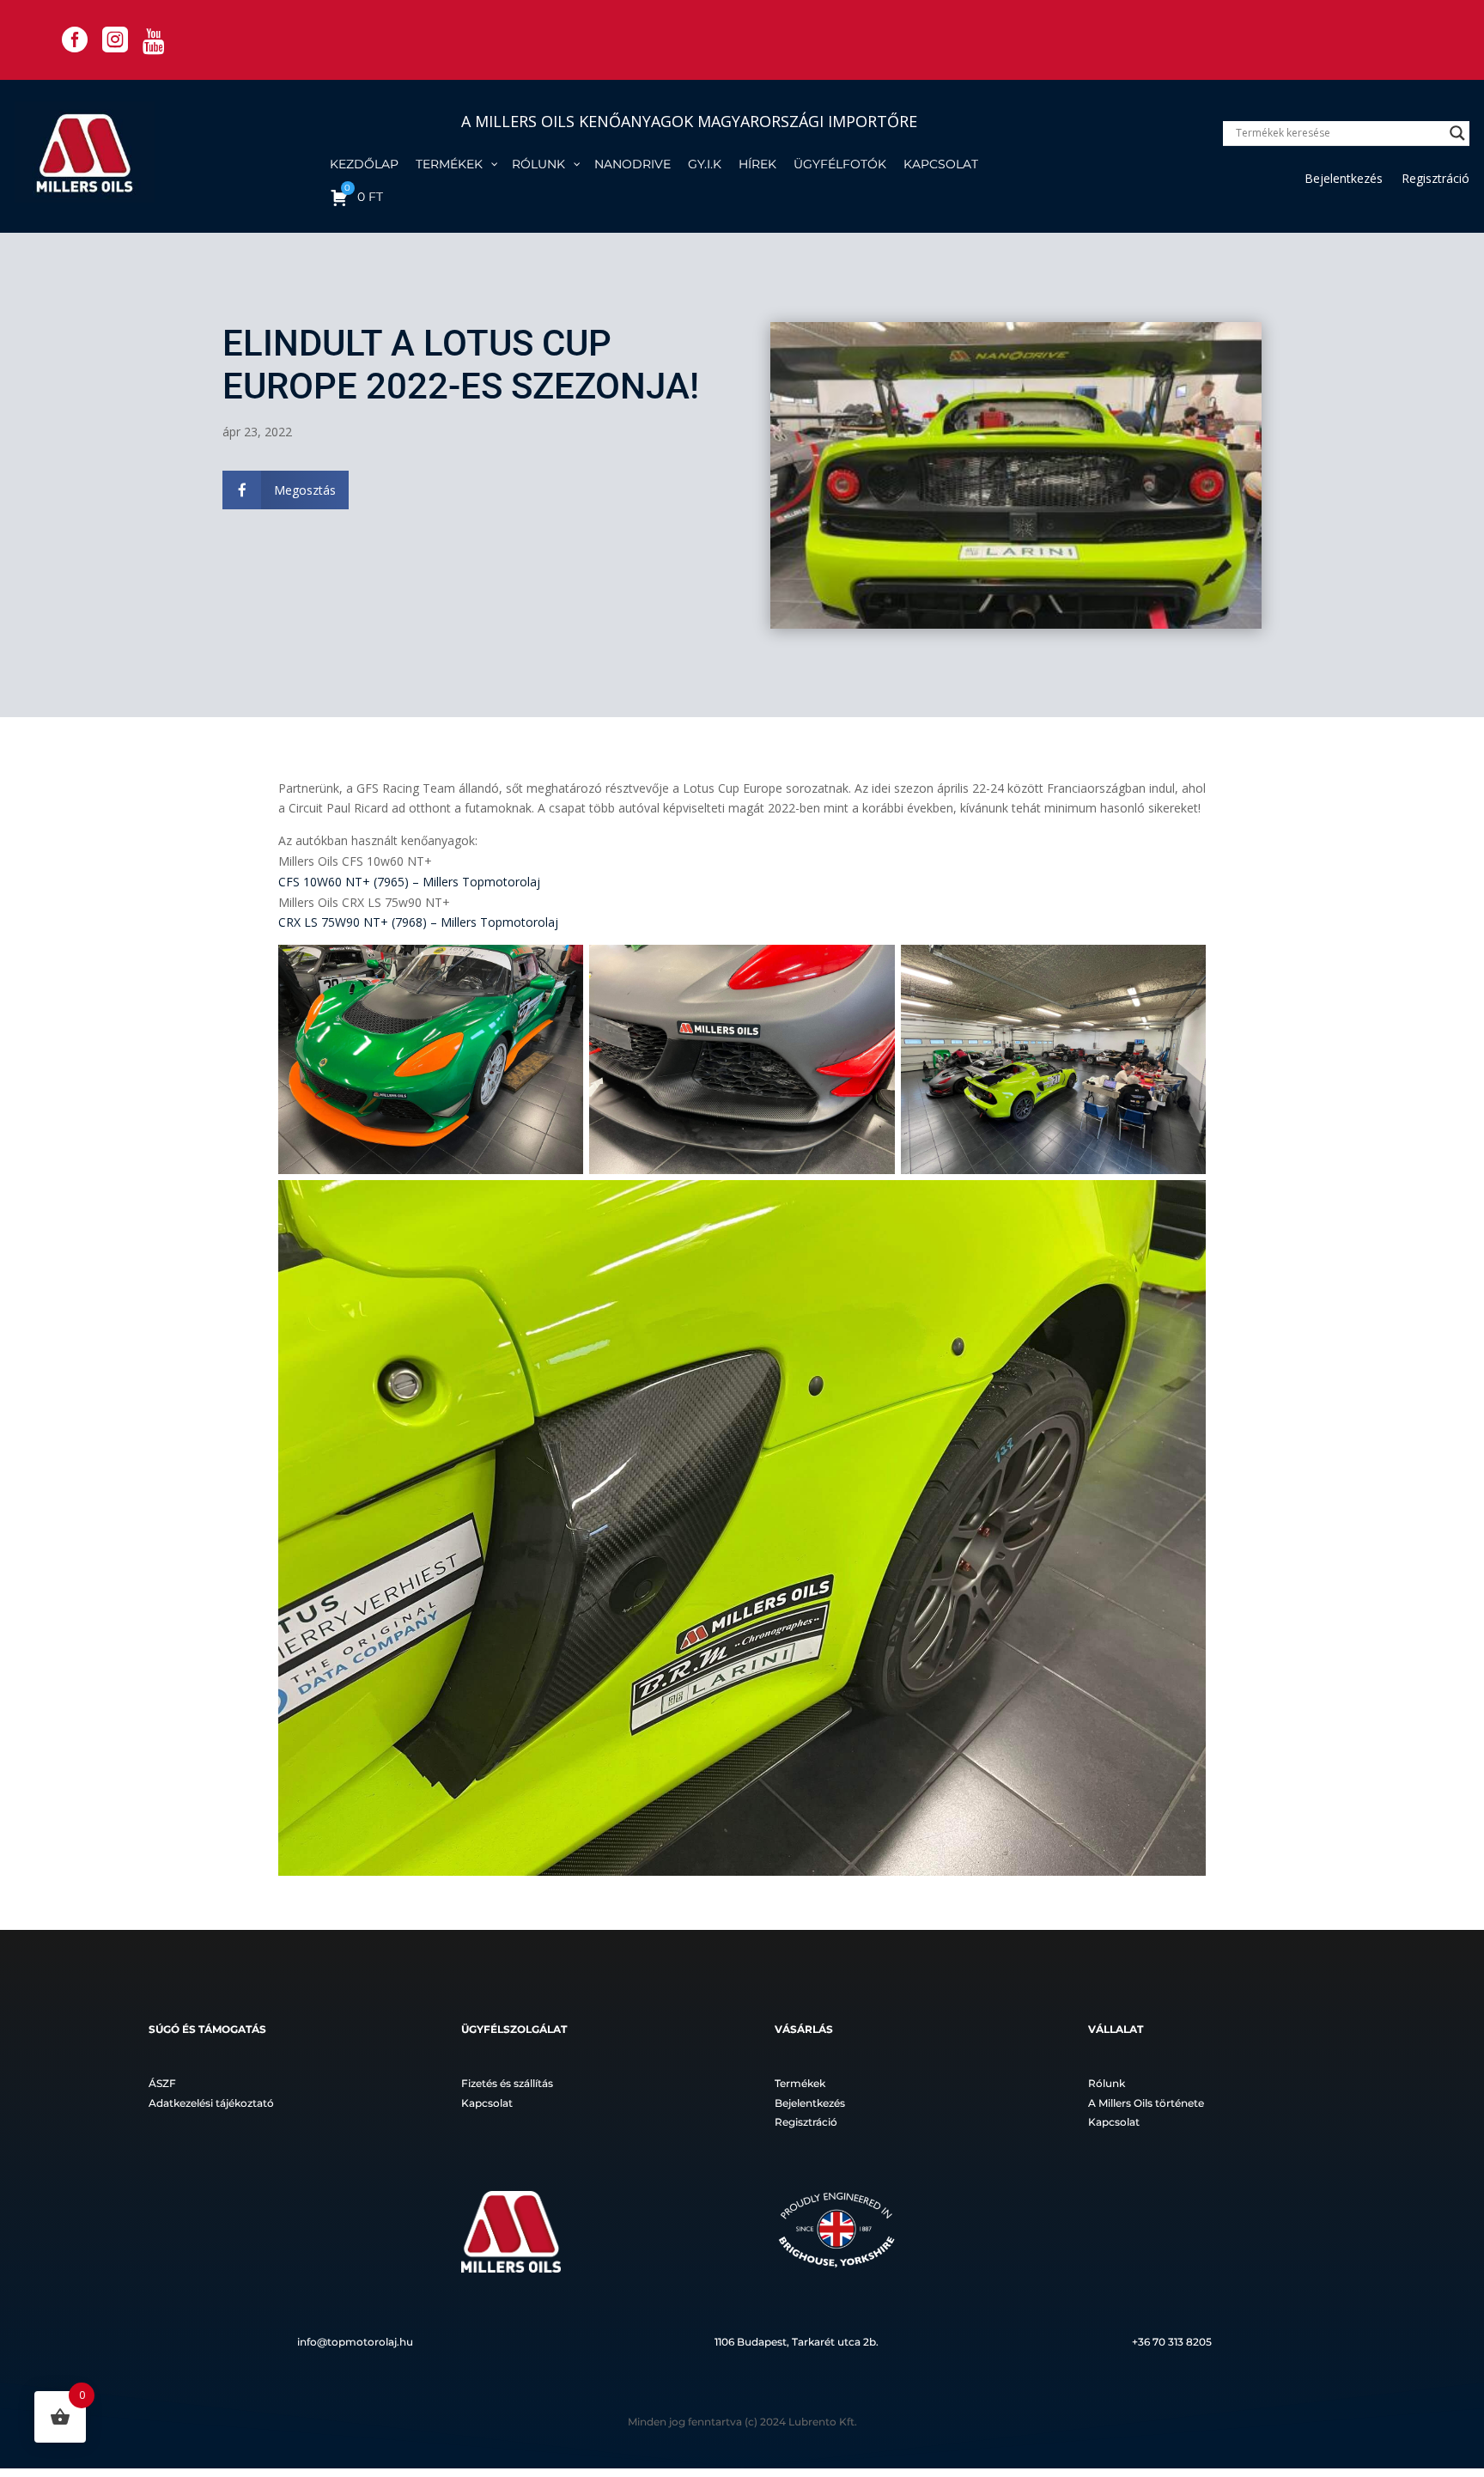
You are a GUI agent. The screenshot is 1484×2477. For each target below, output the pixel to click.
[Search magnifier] (1457, 133)
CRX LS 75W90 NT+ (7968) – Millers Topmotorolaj (418, 922)
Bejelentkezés (1344, 180)
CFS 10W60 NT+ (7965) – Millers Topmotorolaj (409, 882)
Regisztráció (1435, 180)
